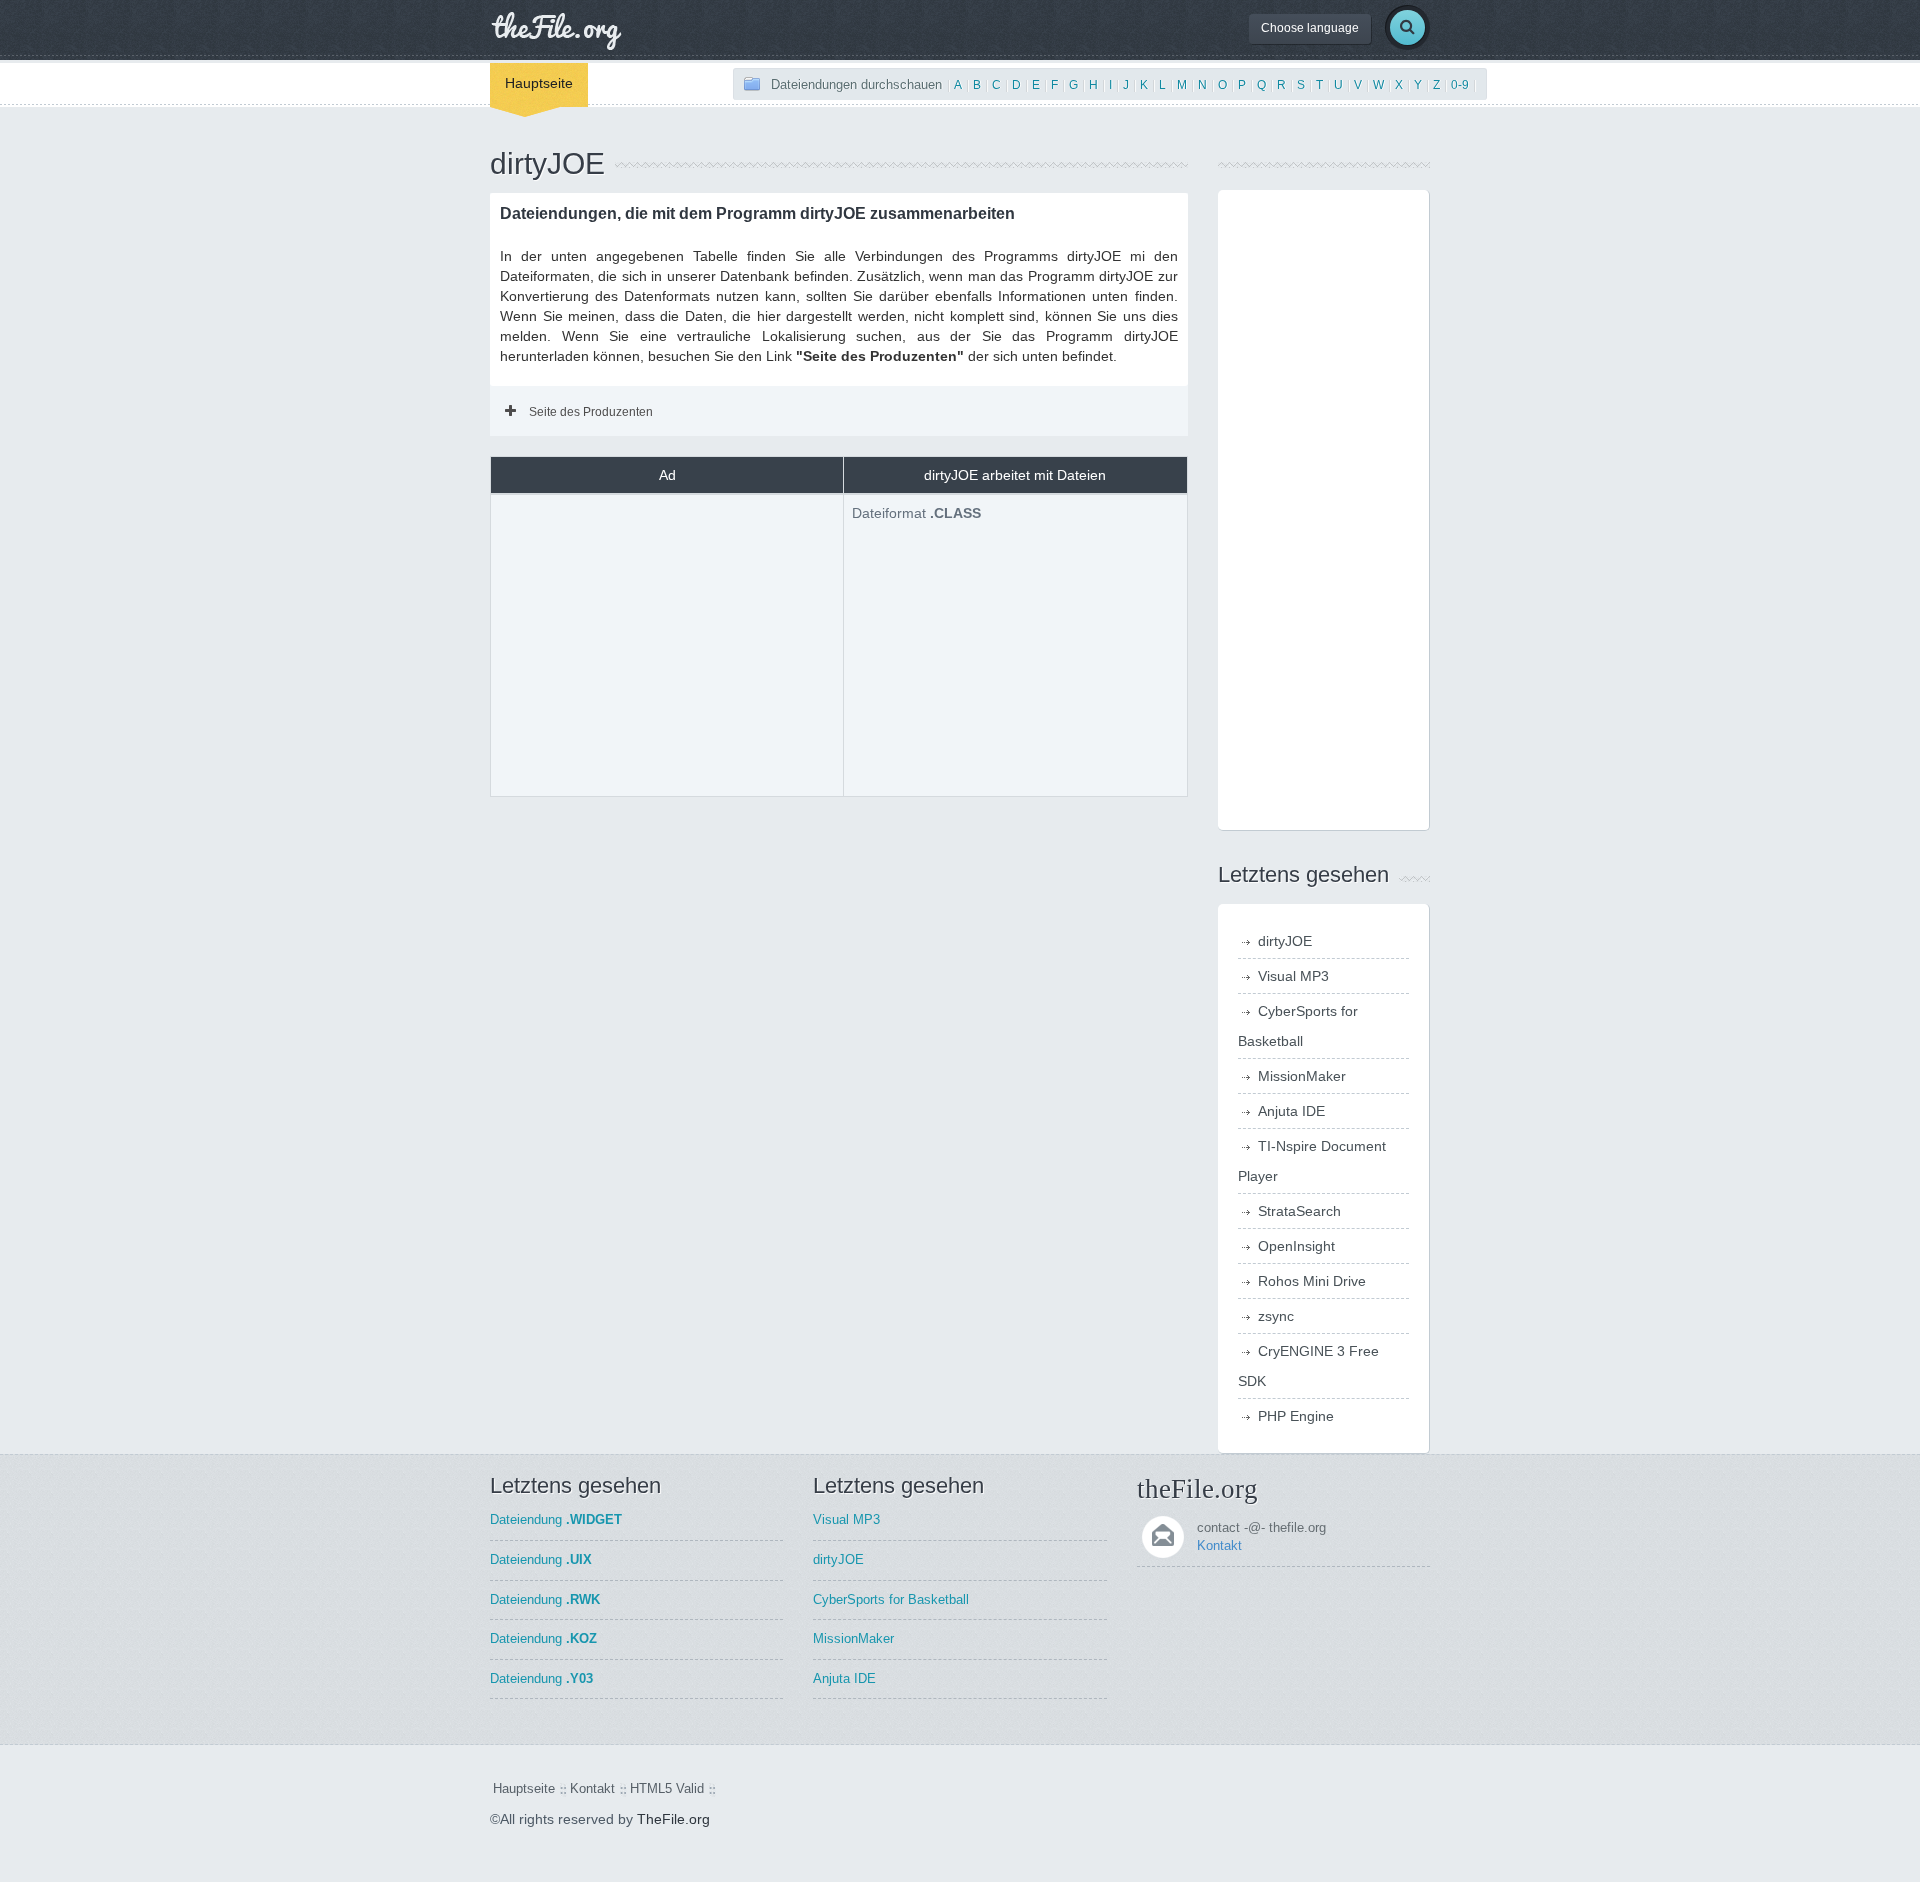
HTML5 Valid (667, 1788)
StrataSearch (1299, 1211)
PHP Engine (1296, 1416)
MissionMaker (1302, 1076)
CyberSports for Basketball (891, 1599)
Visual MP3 (1293, 976)
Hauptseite (539, 83)
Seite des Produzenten (591, 412)
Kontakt (1219, 1545)
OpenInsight (1296, 1246)
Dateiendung (556, 1519)
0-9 (1460, 85)
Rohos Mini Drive (1312, 1281)
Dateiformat (916, 513)
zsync (1276, 1316)
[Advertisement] (667, 643)
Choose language (1310, 28)
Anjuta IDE (1291, 1111)
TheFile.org (673, 1819)
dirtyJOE (1285, 941)
